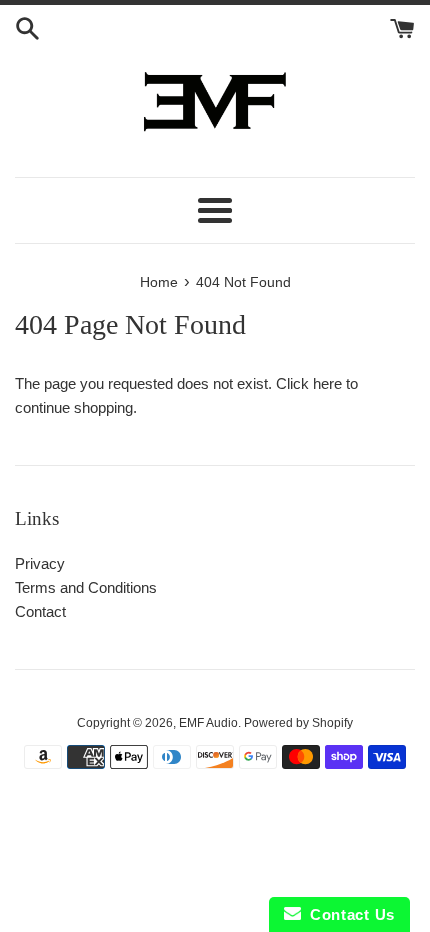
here (327, 383)
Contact (40, 611)
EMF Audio (208, 723)
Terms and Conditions (86, 587)
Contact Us (348, 914)
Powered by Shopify (298, 723)
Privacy (40, 563)
